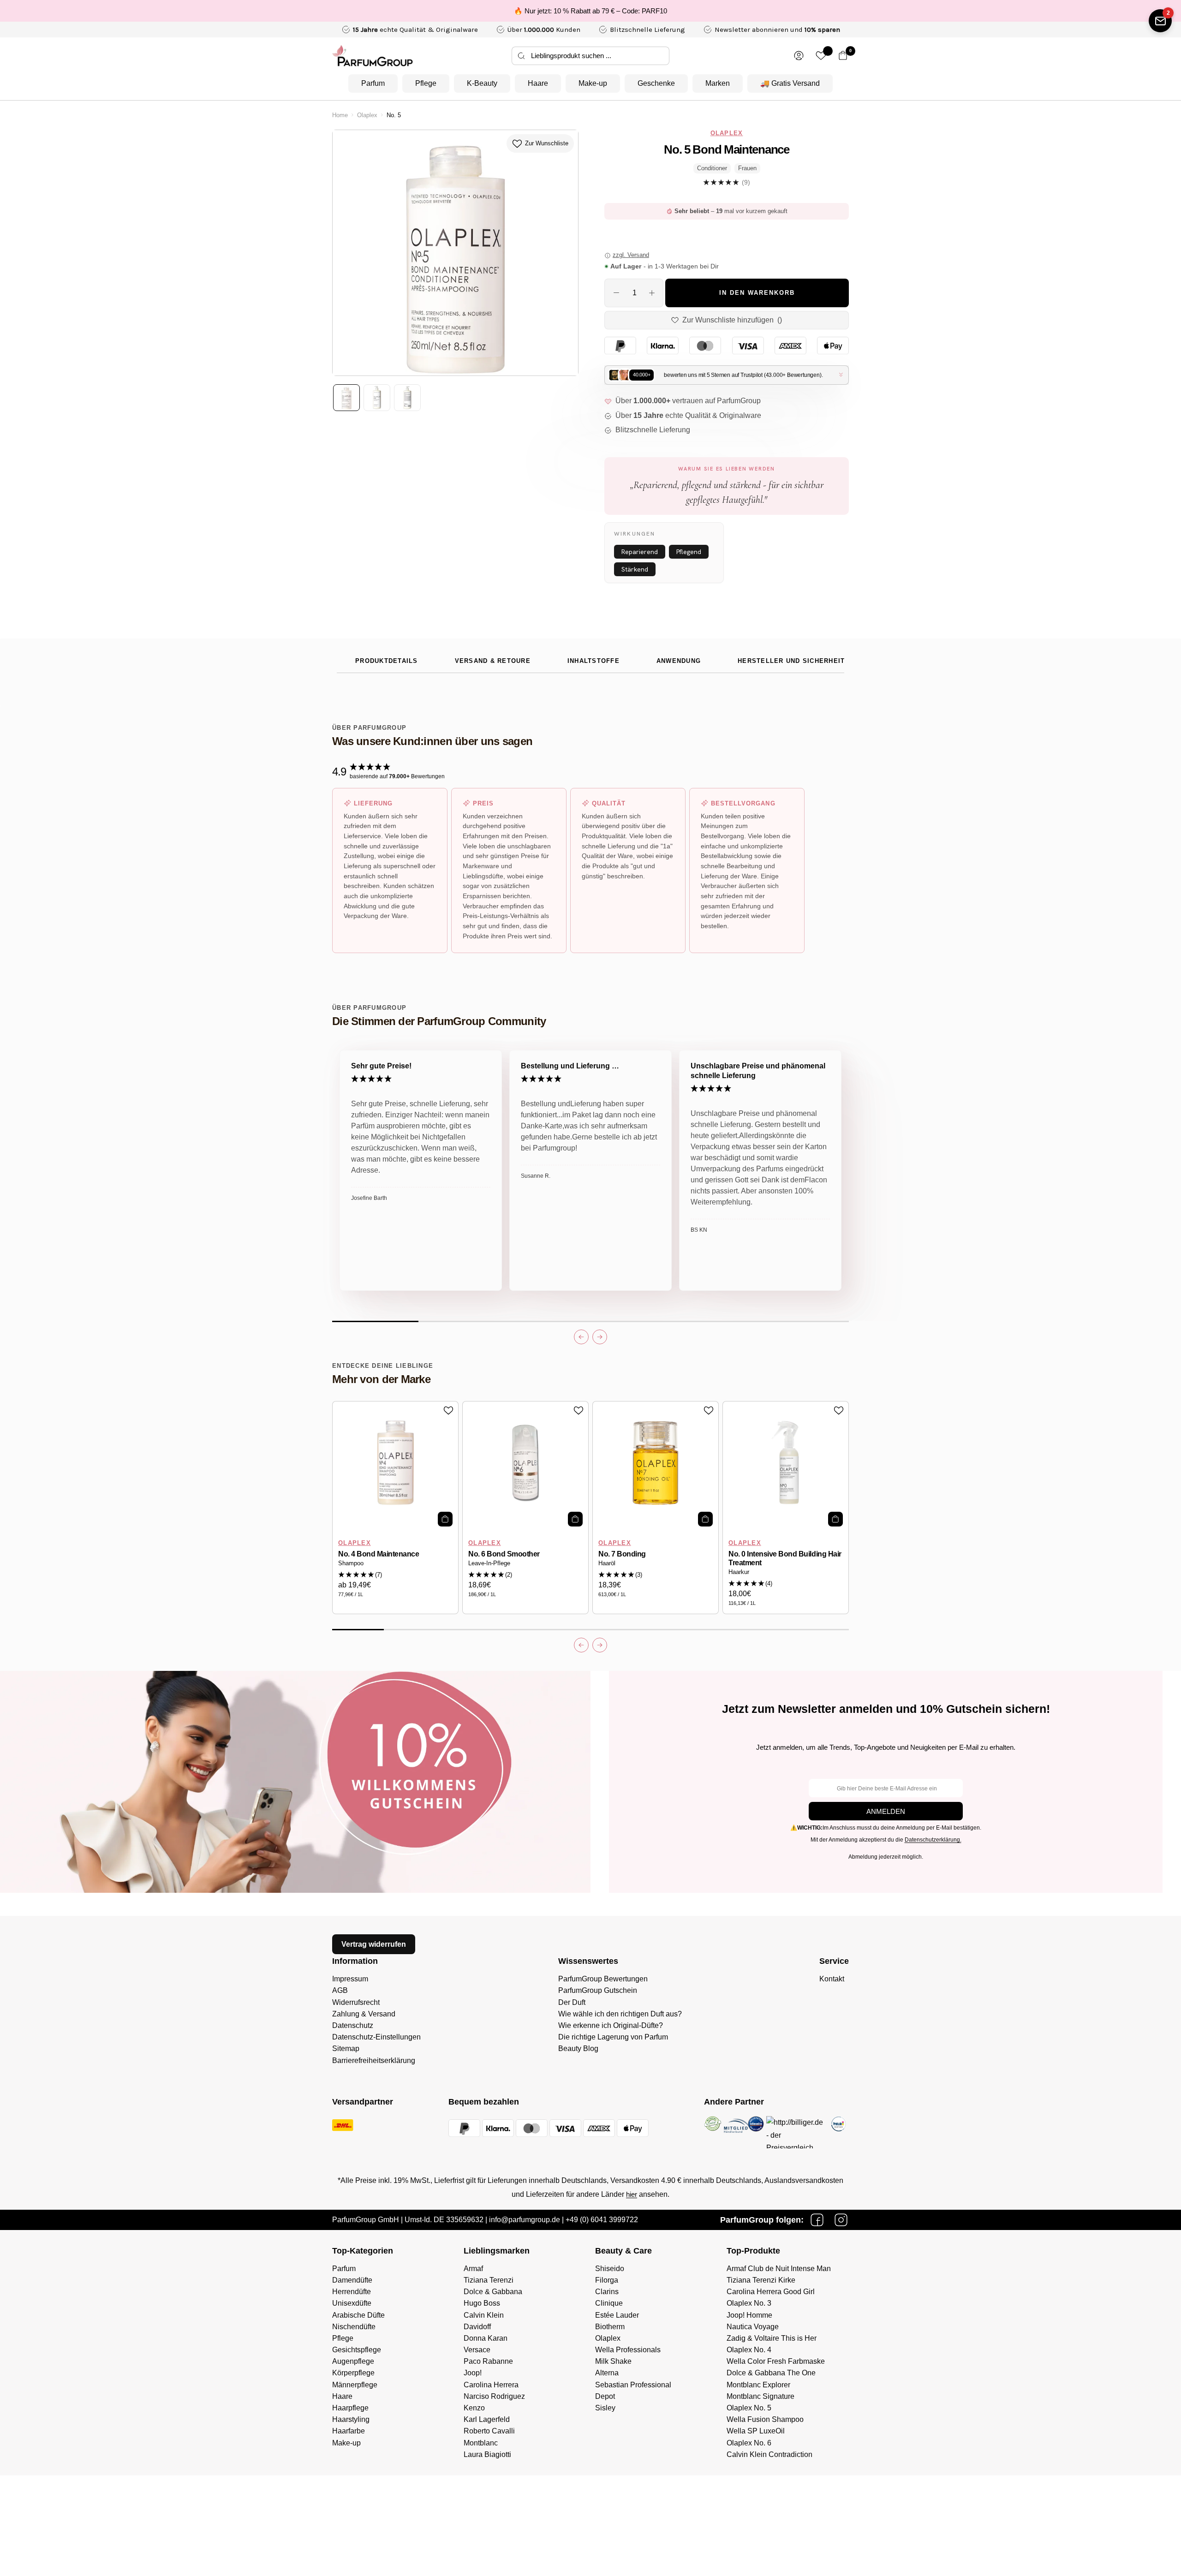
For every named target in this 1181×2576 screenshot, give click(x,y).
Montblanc (481, 2443)
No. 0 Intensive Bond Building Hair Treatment (785, 1558)
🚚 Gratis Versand (790, 83)
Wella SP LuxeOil (756, 2431)
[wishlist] (821, 56)
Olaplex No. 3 (749, 2303)
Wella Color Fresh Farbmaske (776, 2361)
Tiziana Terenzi (489, 2280)
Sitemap (346, 2048)
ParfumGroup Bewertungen (603, 1979)
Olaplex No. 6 (749, 2443)
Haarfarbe (349, 2431)
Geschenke (656, 83)
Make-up (593, 83)
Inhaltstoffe (593, 661)
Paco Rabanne (488, 2361)
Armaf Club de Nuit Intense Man (779, 2269)
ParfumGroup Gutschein (598, 1990)
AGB (340, 1990)
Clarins (607, 2292)
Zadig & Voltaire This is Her (772, 2338)
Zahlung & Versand (364, 2014)
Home (340, 115)
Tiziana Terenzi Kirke (761, 2280)
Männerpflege (355, 2385)
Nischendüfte (354, 2327)
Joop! (473, 2373)
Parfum (373, 83)
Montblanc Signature (760, 2396)
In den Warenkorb (757, 293)
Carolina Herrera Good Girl (771, 2292)
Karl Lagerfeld (487, 2419)
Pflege (426, 83)
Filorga (607, 2280)
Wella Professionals (628, 2350)
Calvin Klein (484, 2315)
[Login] (799, 56)
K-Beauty (482, 83)
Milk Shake (613, 2361)
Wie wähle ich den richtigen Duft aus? (620, 2014)
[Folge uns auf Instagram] (841, 2220)
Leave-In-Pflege (489, 1563)
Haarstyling (351, 2419)
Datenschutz (353, 2025)
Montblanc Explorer (758, 2385)
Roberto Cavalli (489, 2431)
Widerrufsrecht (356, 2002)
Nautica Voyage (753, 2327)
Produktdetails (387, 661)
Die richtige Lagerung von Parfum (613, 2037)
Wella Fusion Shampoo (765, 2419)
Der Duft (572, 2002)
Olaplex (367, 115)
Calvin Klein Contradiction (769, 2454)
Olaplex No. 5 (749, 2408)
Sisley (605, 2408)
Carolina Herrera (491, 2385)
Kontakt (832, 1979)
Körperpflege (353, 2373)
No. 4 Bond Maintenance (379, 1554)
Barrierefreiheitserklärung (374, 2060)
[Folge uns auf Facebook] (817, 2220)
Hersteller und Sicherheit (791, 661)
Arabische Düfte (358, 2315)
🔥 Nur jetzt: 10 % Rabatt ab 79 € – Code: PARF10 (590, 11)
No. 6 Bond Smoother (504, 1554)
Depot (605, 2396)
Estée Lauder (617, 2315)
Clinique (609, 2303)
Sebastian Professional (633, 2385)
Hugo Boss (482, 2303)
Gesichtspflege (357, 2350)
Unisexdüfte (352, 2303)
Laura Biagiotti (487, 2454)
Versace (477, 2350)
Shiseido (610, 2269)
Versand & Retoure (493, 661)
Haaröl (607, 1563)
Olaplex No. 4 (749, 2350)
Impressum (350, 1979)
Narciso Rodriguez (494, 2396)
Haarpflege (350, 2408)
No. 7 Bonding (622, 1554)
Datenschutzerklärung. (933, 1840)
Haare (538, 83)
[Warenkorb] (843, 56)
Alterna (607, 2373)
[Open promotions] (1160, 21)
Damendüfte (352, 2280)
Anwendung (679, 661)
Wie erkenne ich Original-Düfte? (611, 2025)
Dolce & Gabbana (493, 2292)
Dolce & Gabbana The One (771, 2373)
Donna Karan (486, 2338)
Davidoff (477, 2327)
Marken (718, 83)
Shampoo (351, 1563)
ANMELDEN (886, 1811)
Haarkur (739, 1572)
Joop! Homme (749, 2315)
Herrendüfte (352, 2292)
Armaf (473, 2269)
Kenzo (474, 2408)
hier (632, 2194)
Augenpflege (353, 2361)
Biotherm (610, 2327)
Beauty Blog (578, 2048)
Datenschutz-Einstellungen (376, 2037)
